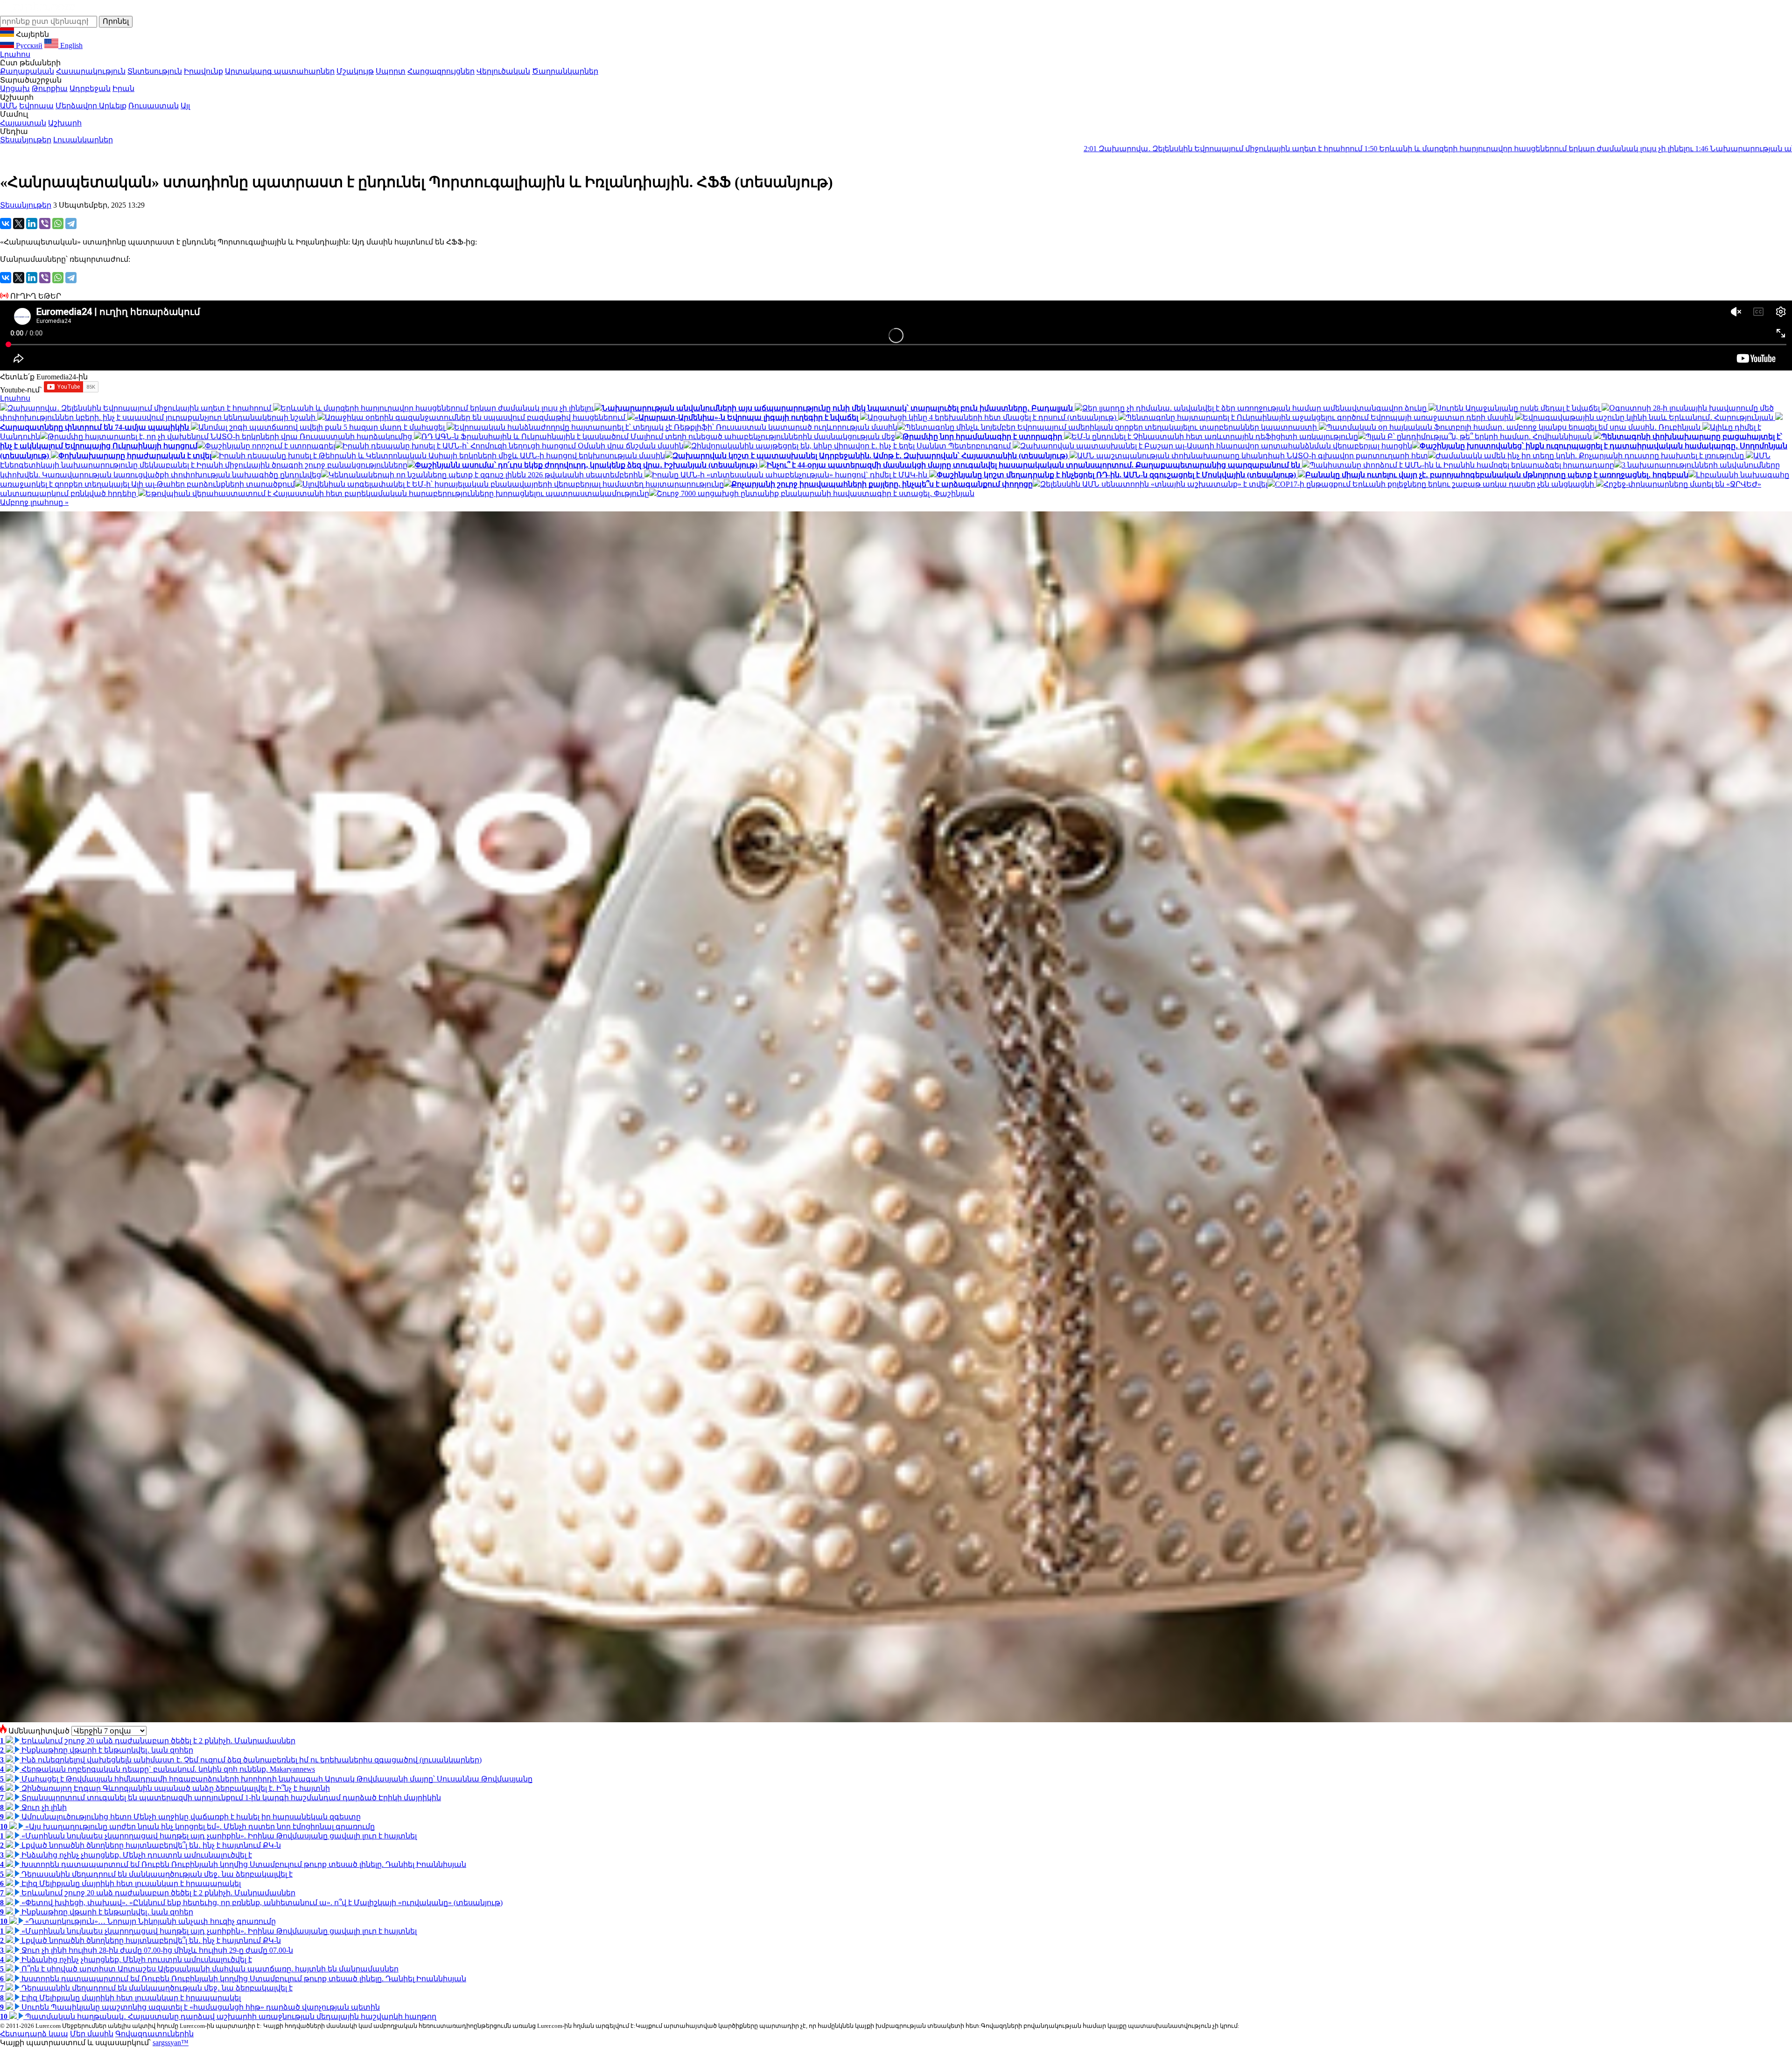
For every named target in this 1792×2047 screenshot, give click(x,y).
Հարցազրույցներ (441, 71)
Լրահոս (15, 54)
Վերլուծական (503, 71)
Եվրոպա (36, 106)
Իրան (123, 88)
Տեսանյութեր (26, 140)
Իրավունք (203, 71)
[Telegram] (71, 224)
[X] (19, 224)
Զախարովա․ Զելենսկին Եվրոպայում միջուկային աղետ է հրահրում (819, 149)
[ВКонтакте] (6, 224)
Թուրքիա (50, 88)
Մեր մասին (92, 2034)
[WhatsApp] (58, 224)
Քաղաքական (27, 71)
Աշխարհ (65, 123)
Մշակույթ (355, 71)
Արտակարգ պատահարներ (280, 71)
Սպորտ (391, 71)
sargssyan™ (171, 2043)
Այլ (185, 106)
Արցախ (15, 88)
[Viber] (45, 224)
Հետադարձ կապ (34, 2034)
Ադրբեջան (90, 88)
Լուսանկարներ (83, 140)
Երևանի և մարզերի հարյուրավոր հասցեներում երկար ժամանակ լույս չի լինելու (1125, 149)
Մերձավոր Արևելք (91, 106)
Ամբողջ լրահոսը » (34, 502)
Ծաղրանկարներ (565, 71)
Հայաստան (23, 123)
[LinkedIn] (32, 224)
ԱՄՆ (9, 106)
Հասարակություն (91, 71)
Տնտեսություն (155, 71)
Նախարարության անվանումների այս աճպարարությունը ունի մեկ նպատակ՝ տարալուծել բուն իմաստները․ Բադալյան (1534, 149)
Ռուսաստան (154, 106)
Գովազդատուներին (154, 2034)
